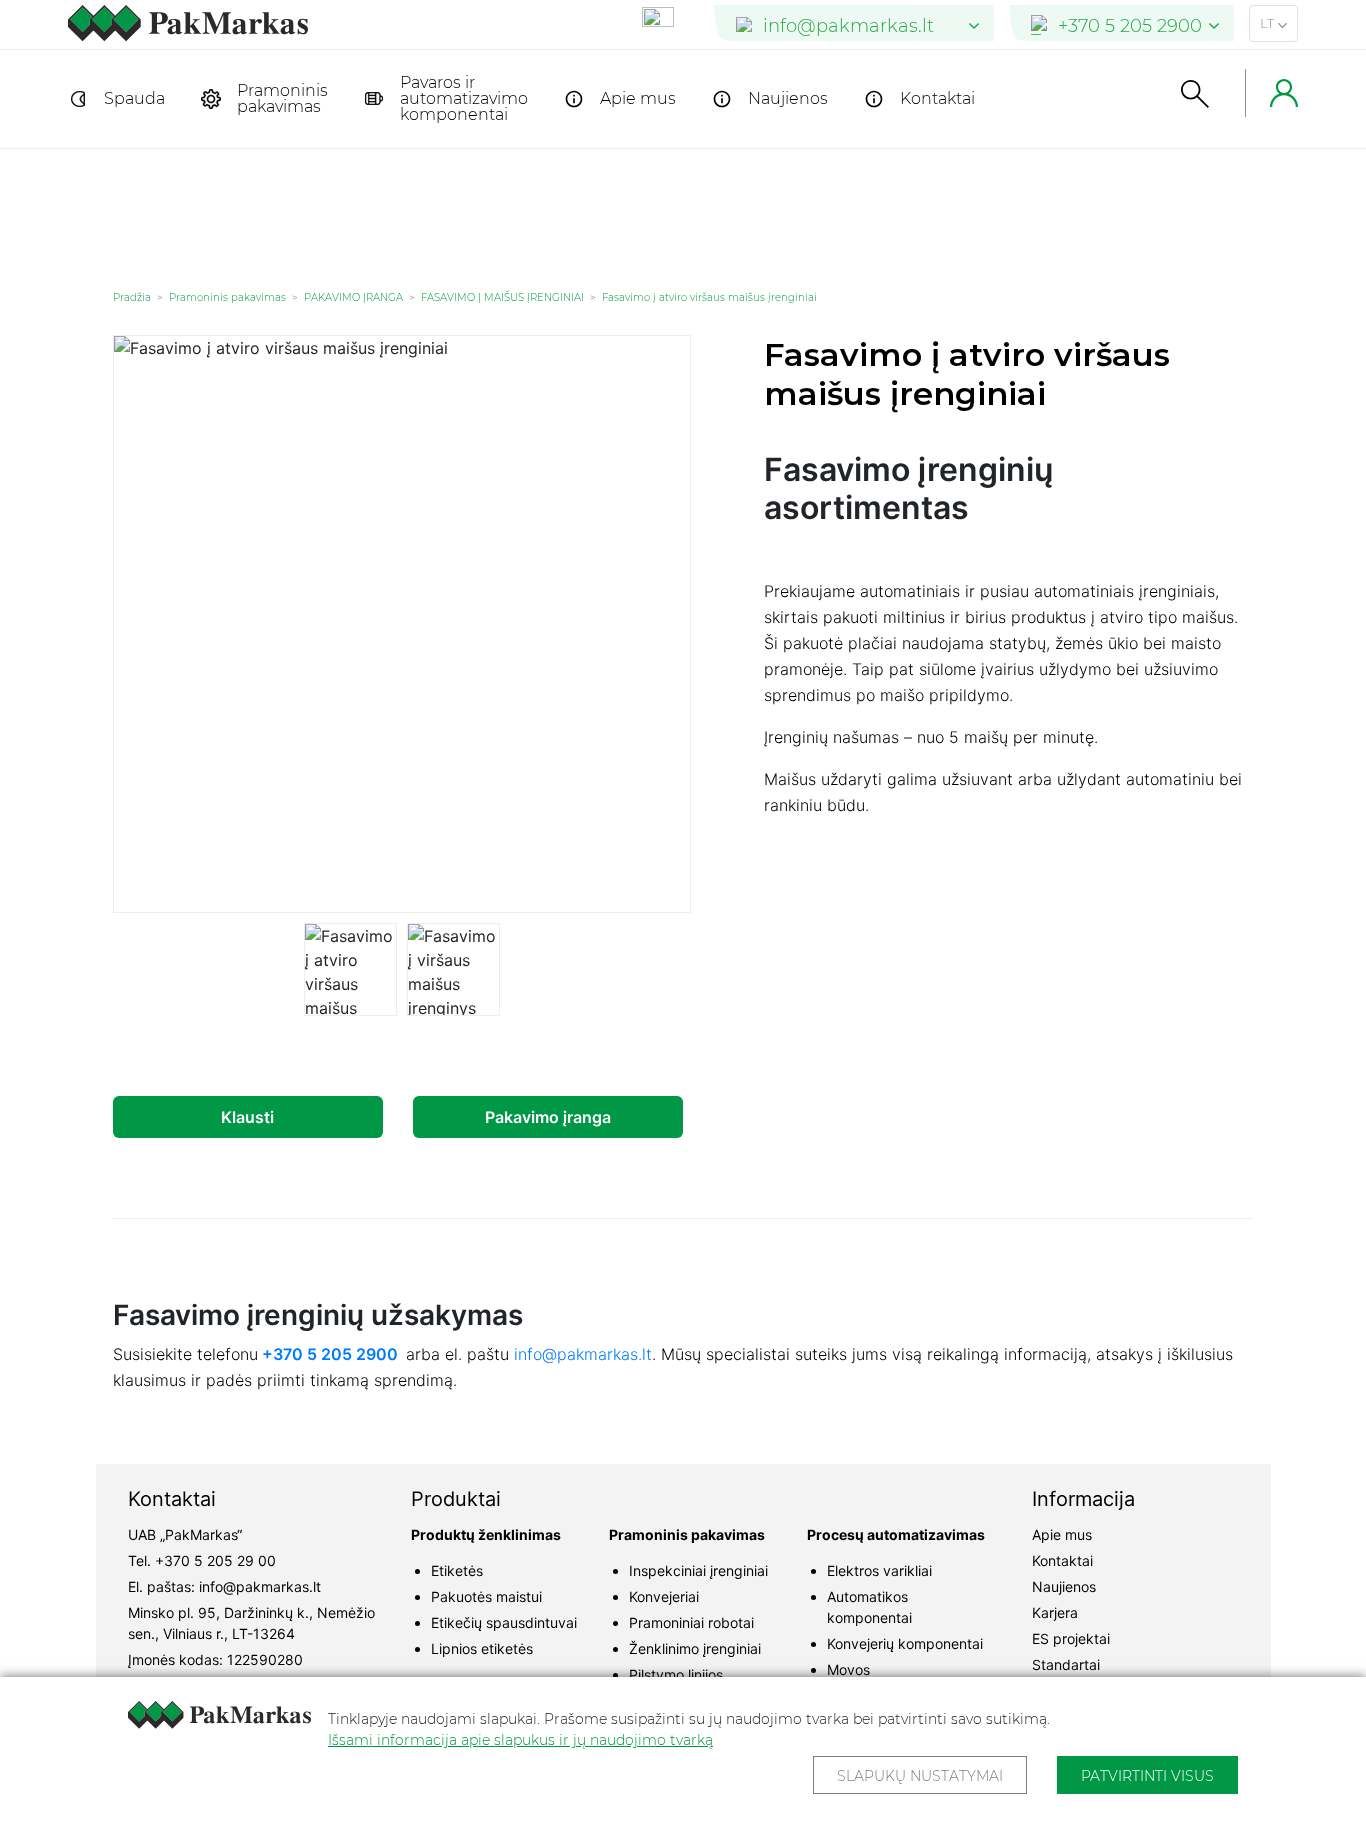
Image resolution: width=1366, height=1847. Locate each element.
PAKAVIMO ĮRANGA (353, 297)
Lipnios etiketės (482, 1648)
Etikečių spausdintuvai (504, 1622)
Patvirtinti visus (1147, 1776)
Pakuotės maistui (486, 1596)
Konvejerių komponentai (905, 1643)
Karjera (1055, 1612)
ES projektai (1071, 1638)
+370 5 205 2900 (330, 1354)
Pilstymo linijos (676, 1674)
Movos (848, 1669)
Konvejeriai (664, 1596)
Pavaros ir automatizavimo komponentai (464, 98)
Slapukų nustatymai (920, 1776)
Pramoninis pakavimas (282, 98)
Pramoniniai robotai (691, 1622)
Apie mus (638, 98)
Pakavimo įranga (548, 1117)
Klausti (247, 1117)
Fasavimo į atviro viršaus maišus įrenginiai (709, 297)
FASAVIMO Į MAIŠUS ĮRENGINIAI (502, 297)
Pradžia (132, 297)
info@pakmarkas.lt (583, 1354)
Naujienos (788, 98)
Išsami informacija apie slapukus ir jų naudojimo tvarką (520, 1740)
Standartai (1066, 1664)
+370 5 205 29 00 (215, 1560)
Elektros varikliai (879, 1570)
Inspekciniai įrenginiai (698, 1570)
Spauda (134, 98)
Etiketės (457, 1570)
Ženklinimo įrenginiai (695, 1648)
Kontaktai (937, 98)
